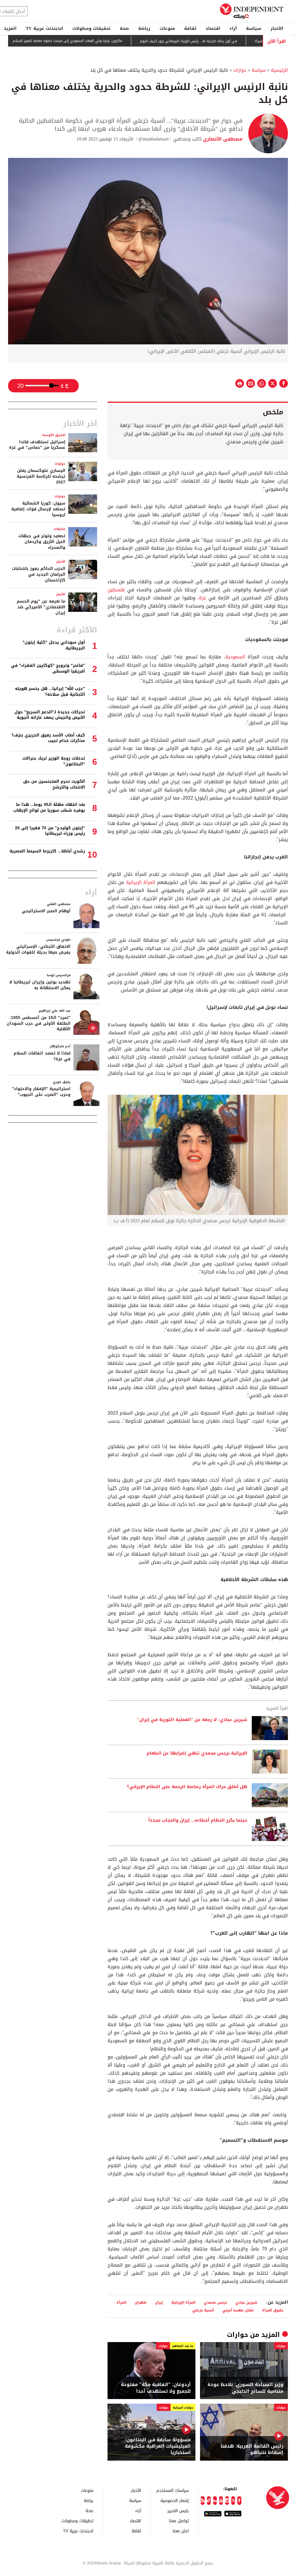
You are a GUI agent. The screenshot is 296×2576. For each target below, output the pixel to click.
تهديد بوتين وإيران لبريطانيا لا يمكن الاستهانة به (40, 985)
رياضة (144, 28)
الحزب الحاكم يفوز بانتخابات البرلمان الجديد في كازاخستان (39, 574)
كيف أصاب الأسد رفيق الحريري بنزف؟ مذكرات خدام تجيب (48, 738)
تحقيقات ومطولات (91, 28)
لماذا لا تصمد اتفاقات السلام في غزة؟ (42, 1056)
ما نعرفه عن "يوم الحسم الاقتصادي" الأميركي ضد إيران (41, 607)
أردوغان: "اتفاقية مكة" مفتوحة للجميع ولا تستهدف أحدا (156, 2388)
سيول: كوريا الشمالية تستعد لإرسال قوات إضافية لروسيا (38, 509)
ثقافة (190, 28)
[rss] (202, 2501)
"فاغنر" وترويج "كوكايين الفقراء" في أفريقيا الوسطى (48, 668)
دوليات (60, 464)
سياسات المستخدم (173, 2490)
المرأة (121, 2302)
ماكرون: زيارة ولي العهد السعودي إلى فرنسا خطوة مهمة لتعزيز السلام (107, 41)
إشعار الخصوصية (175, 2500)
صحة (124, 28)
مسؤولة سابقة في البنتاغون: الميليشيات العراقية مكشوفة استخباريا (158, 2446)
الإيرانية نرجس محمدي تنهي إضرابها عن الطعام (197, 1753)
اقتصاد (213, 28)
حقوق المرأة (273, 2310)
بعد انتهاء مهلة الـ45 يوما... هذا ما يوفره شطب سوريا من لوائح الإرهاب (49, 807)
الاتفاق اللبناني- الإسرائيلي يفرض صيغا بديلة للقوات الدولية (38, 949)
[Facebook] (239, 2501)
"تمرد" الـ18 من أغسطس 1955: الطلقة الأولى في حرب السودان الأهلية (39, 1023)
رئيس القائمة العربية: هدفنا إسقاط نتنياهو (252, 2449)
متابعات (59, 529)
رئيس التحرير (178, 2511)
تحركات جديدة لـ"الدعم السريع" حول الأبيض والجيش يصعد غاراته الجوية (50, 715)
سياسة (254, 28)
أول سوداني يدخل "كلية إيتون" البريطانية (54, 645)
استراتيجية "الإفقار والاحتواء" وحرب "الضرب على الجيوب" (41, 1092)
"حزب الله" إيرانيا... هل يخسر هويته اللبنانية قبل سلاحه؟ (50, 691)
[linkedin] (215, 2501)
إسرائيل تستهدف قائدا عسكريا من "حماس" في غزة (37, 445)
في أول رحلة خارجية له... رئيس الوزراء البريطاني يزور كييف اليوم (228, 41)
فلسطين (116, 590)
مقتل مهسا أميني (238, 2310)
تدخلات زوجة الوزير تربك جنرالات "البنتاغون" (54, 761)
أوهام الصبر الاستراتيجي (46, 911)
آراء (233, 28)
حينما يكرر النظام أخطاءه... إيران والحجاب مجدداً (198, 1820)
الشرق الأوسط (54, 435)
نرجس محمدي (215, 2302)
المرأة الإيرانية (140, 882)
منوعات (167, 28)
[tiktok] (209, 2501)
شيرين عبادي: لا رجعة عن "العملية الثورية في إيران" (192, 1720)
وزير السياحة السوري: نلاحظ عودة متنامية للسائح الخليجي (245, 2388)
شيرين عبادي (246, 2302)
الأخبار (277, 28)
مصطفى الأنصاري (222, 139)
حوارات (240, 70)
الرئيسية (279, 70)
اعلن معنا (181, 2531)
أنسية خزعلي (203, 2310)
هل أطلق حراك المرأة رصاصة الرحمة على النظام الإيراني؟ (187, 1787)
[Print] (240, 383)
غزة (203, 598)
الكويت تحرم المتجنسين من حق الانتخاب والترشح (54, 784)
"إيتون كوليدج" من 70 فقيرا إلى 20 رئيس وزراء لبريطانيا (50, 831)
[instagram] (227, 2501)
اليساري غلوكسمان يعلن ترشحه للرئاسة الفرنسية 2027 (41, 476)
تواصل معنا (179, 2521)
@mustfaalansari (153, 139)
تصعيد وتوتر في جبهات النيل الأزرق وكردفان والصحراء (42, 542)
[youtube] (221, 2501)
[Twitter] (233, 2501)
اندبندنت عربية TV (44, 28)
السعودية (235, 657)
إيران (159, 2302)
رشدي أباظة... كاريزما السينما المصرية (47, 851)
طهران (141, 2302)
